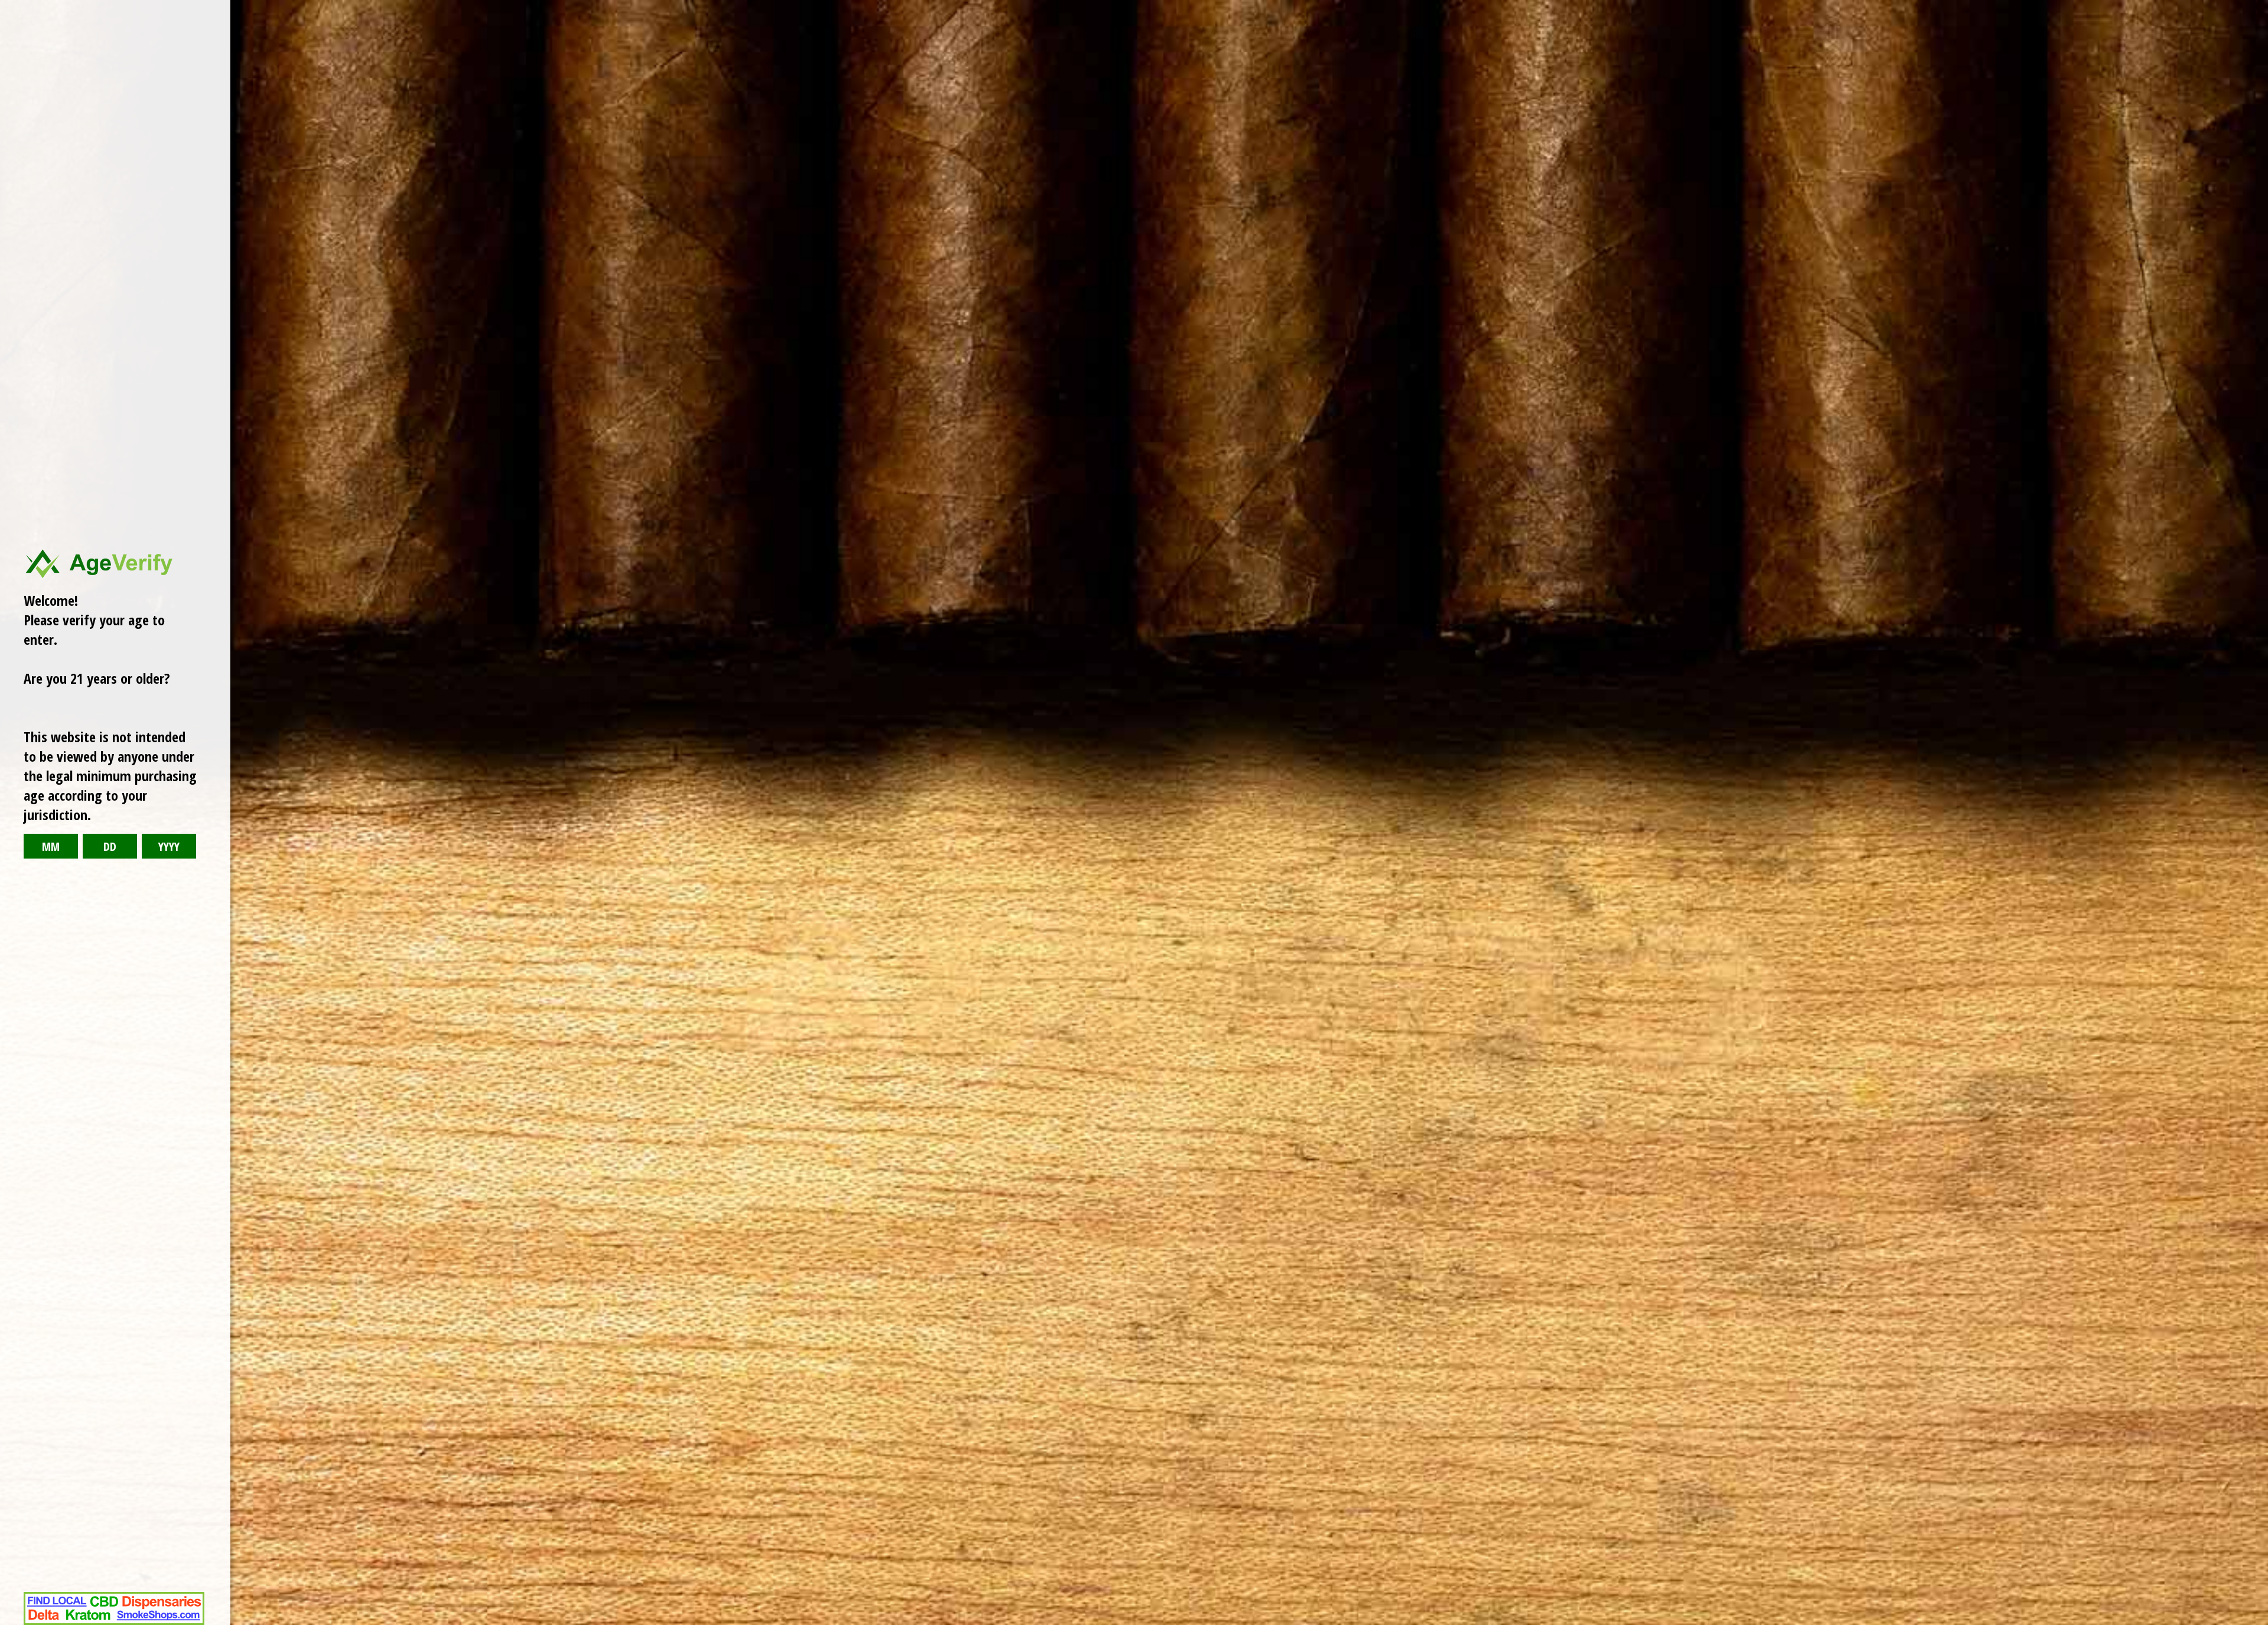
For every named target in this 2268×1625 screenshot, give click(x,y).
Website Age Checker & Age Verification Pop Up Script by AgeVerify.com (2253, 1622)
